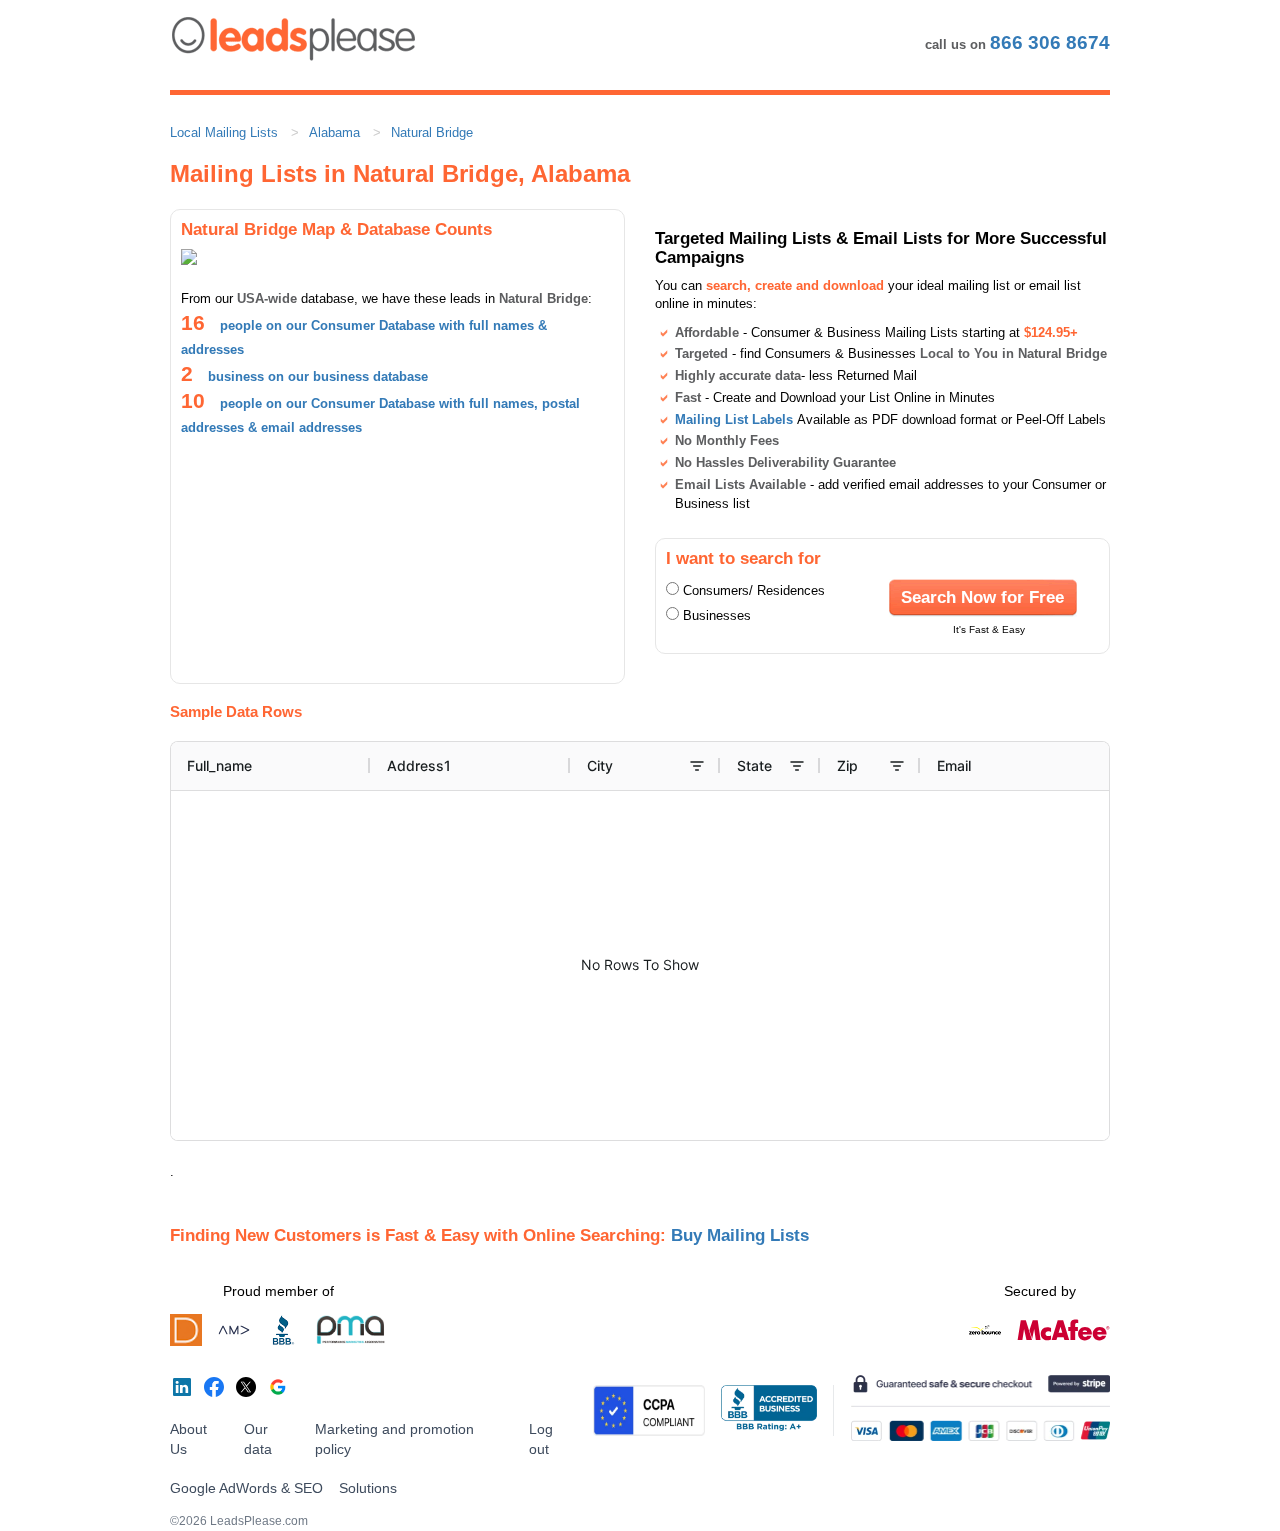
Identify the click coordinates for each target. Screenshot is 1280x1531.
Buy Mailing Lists (740, 1235)
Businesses (717, 615)
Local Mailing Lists (224, 132)
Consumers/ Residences (754, 590)
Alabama (334, 132)
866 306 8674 (1050, 42)
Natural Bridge (432, 132)
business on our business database (318, 376)
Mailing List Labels (734, 419)
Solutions (368, 1488)
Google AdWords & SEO (246, 1488)
